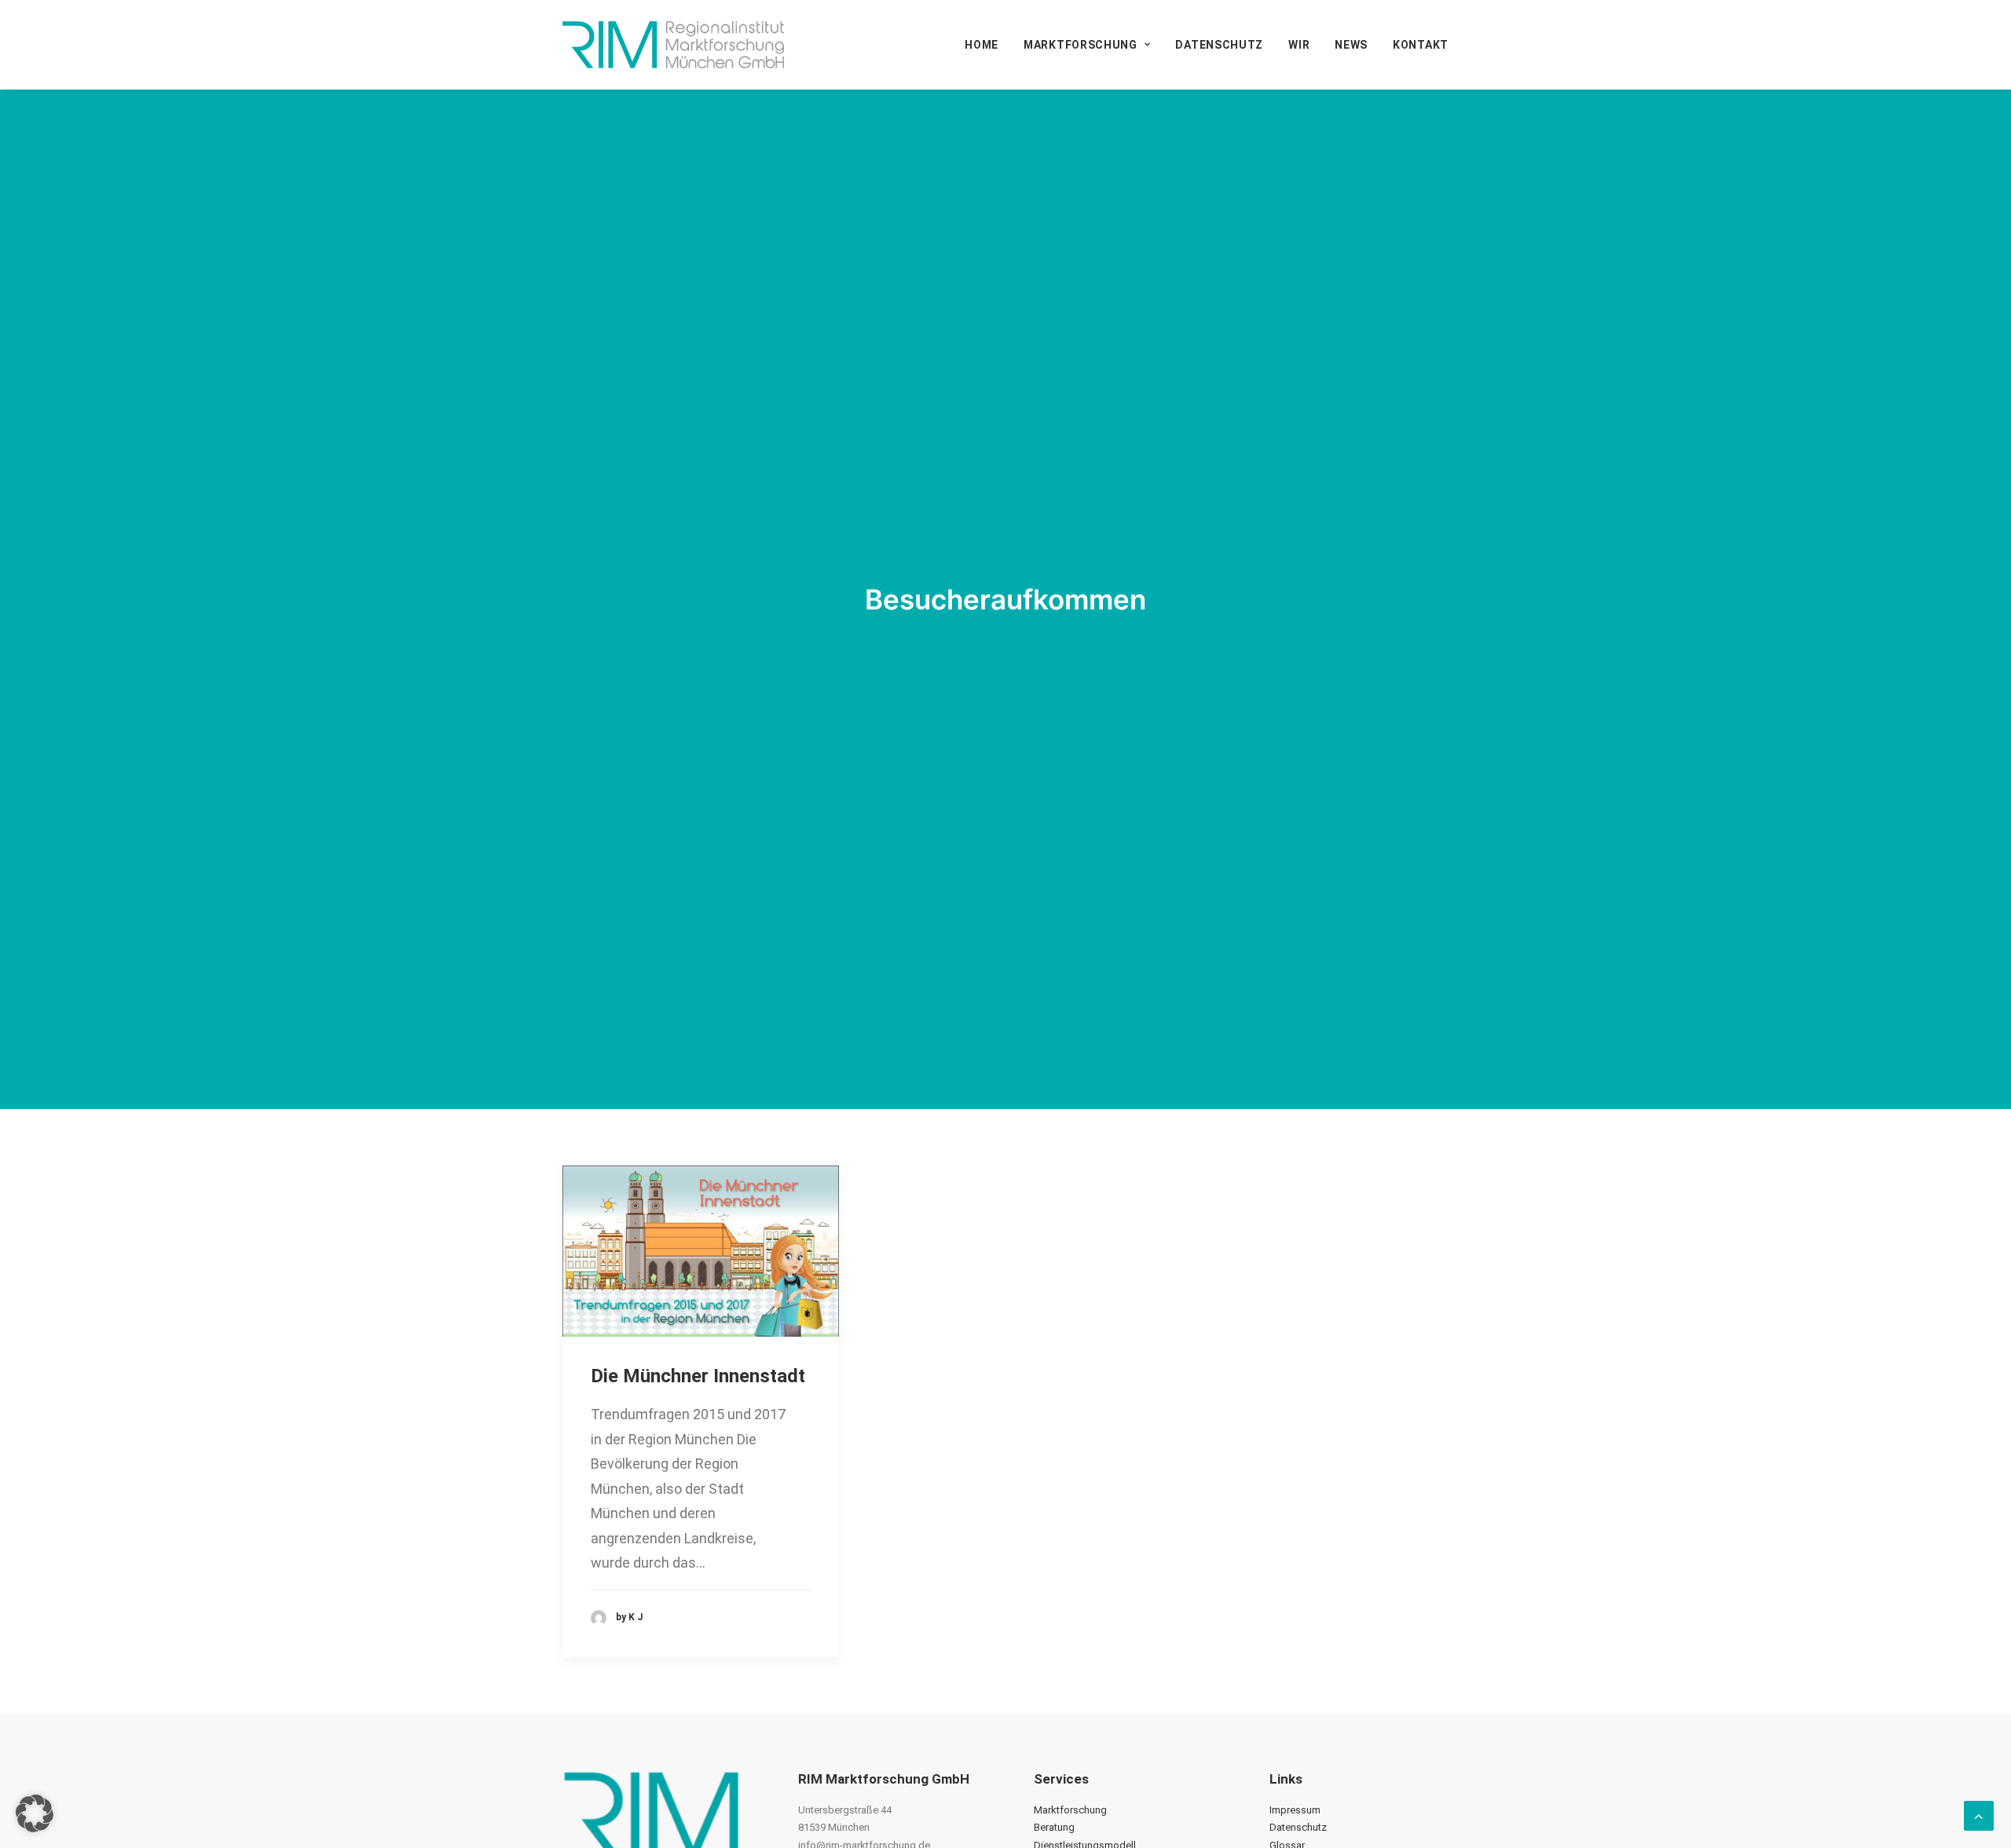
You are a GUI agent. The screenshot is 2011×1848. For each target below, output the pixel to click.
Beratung (1054, 1827)
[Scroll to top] (1979, 1815)
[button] (701, 1252)
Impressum (1295, 1810)
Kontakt (1421, 45)
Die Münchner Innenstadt (698, 1376)
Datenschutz (1219, 45)
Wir (1299, 45)
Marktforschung (1081, 45)
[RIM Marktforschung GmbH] (673, 45)
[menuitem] (987, 45)
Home (982, 45)
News (1351, 45)
